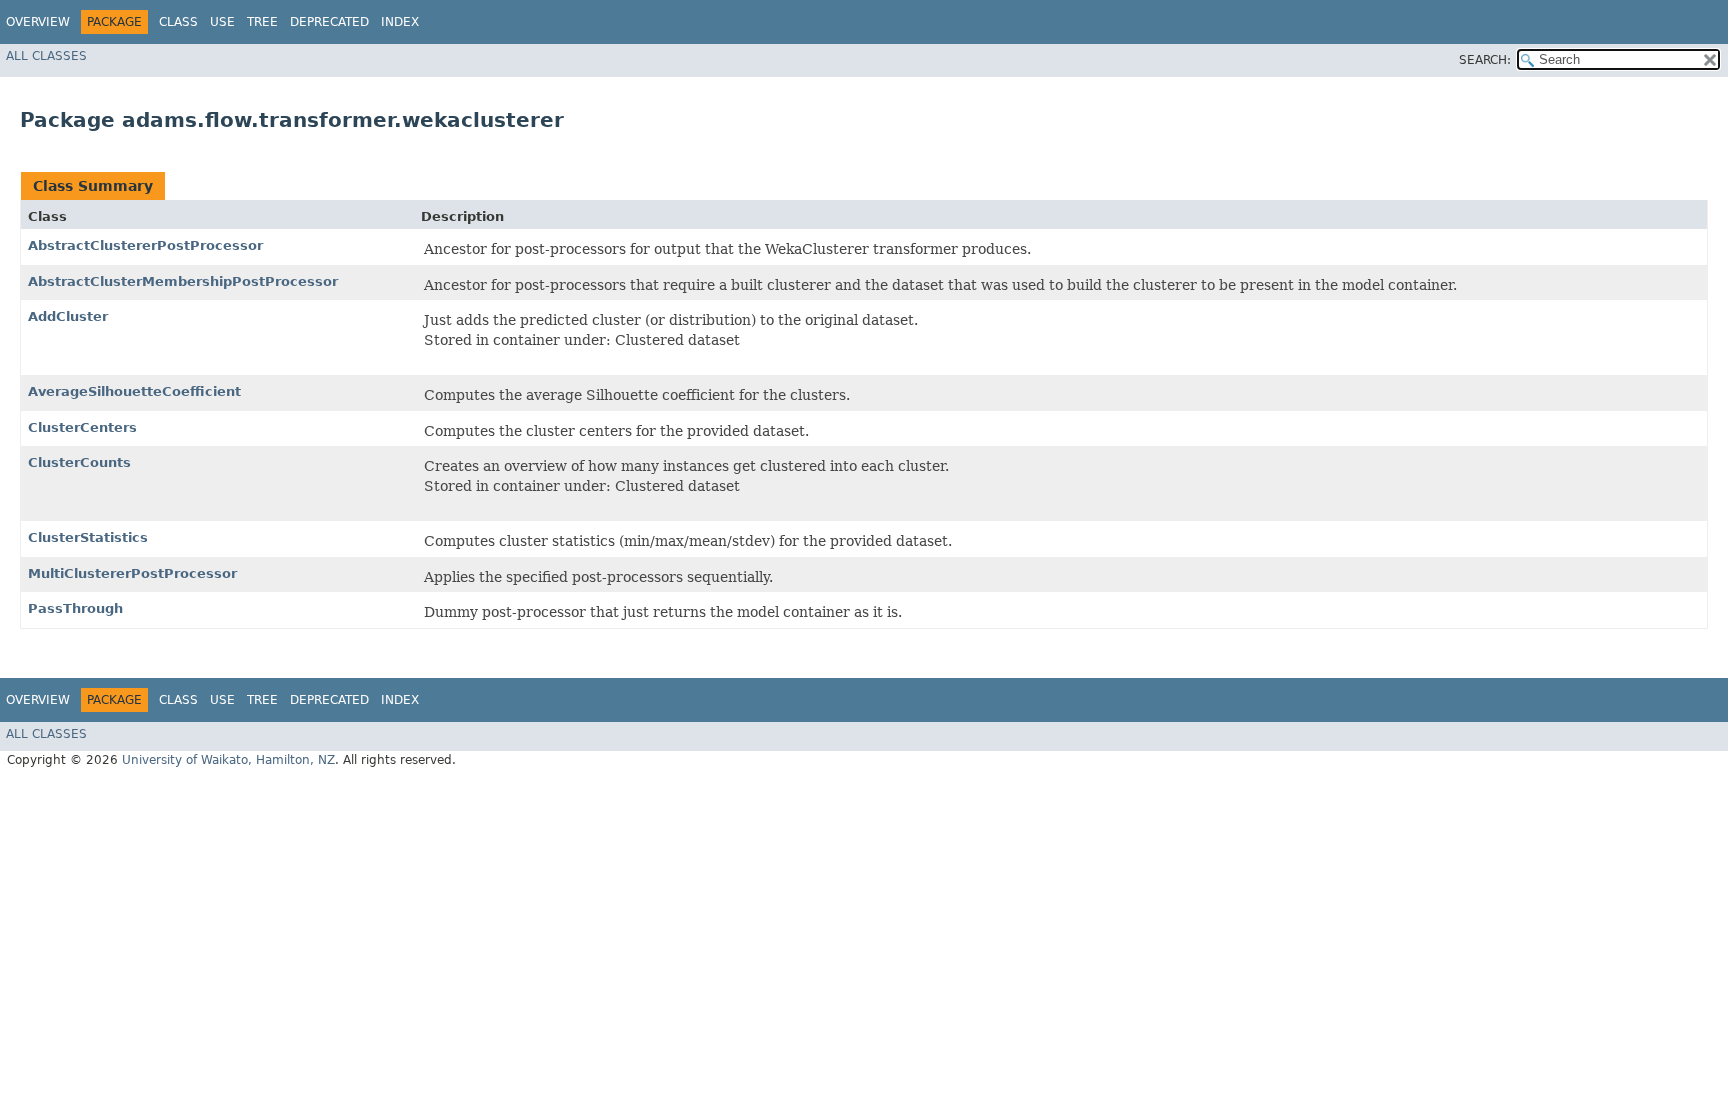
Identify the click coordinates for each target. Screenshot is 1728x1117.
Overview (38, 22)
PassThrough (75, 608)
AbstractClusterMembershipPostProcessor (183, 281)
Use (222, 22)
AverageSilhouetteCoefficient (134, 391)
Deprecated (329, 22)
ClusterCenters (82, 427)
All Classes (46, 56)
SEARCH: (1485, 60)
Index (400, 22)
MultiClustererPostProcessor (132, 573)
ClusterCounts (79, 462)
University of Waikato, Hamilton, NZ (228, 760)
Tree (262, 22)
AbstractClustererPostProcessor (145, 245)
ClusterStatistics (88, 537)
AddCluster (68, 316)
